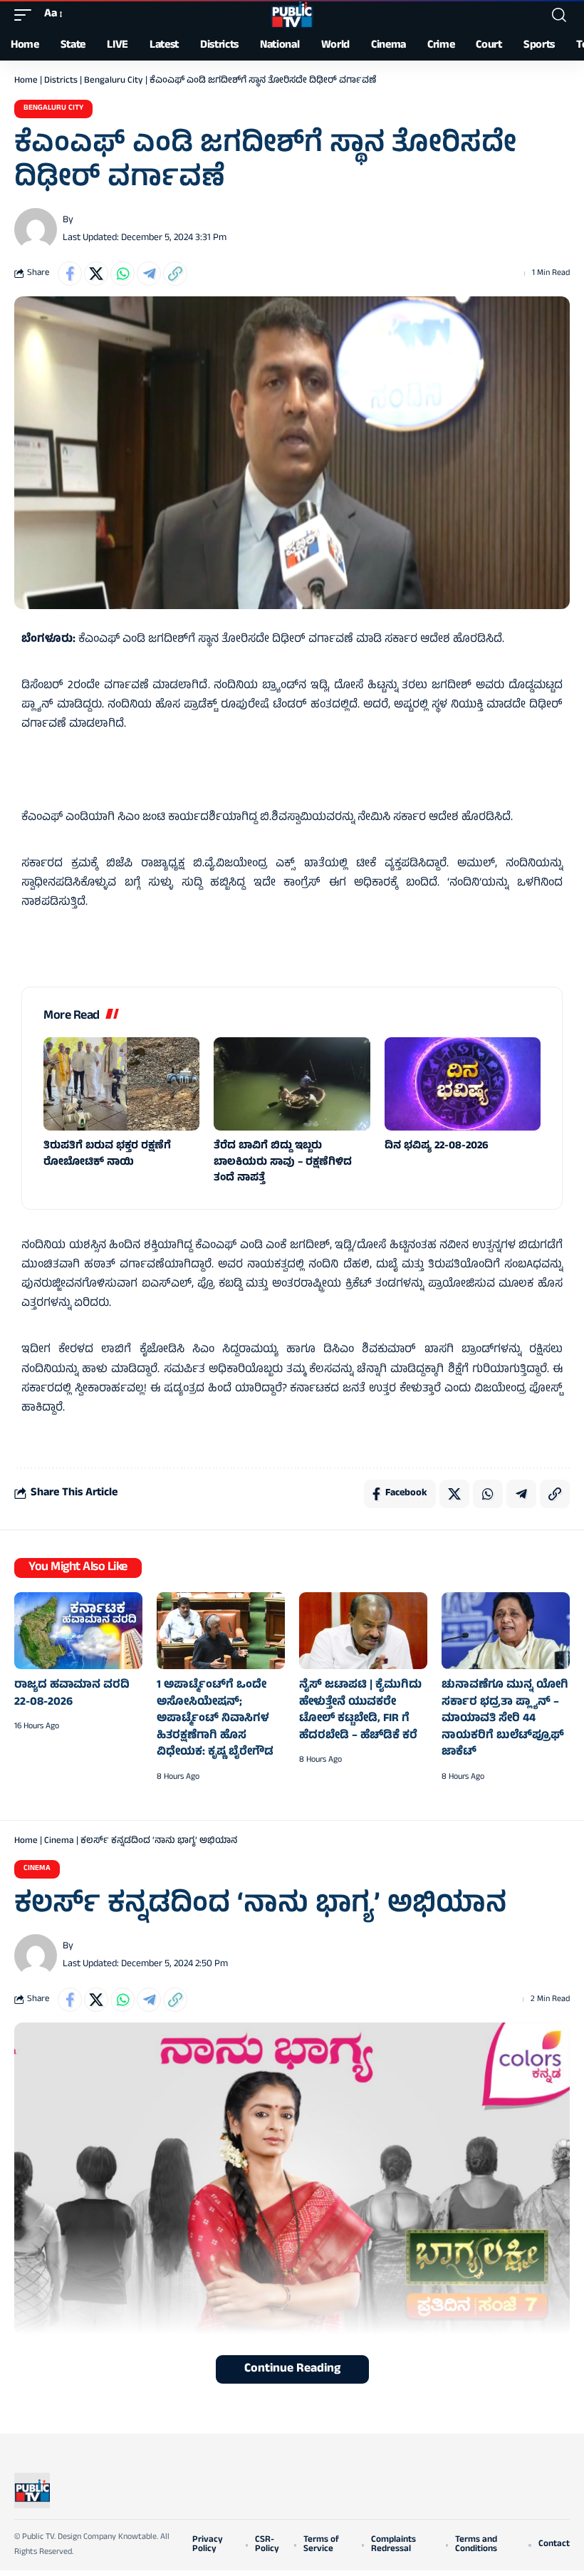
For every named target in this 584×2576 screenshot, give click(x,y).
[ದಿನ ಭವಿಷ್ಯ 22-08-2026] (463, 1084)
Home (26, 81)
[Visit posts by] (36, 229)
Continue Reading (292, 2369)
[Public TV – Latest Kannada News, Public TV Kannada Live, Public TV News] (32, 2491)
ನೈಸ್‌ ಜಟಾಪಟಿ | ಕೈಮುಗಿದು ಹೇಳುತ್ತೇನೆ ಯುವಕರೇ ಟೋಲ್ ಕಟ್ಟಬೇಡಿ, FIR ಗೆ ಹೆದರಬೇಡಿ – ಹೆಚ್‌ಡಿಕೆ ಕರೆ (360, 1711)
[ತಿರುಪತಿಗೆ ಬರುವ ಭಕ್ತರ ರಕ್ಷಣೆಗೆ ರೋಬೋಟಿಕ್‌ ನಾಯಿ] (121, 1084)
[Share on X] (96, 274)
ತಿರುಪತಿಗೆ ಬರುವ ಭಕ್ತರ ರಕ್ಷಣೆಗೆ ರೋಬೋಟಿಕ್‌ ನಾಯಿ (107, 1155)
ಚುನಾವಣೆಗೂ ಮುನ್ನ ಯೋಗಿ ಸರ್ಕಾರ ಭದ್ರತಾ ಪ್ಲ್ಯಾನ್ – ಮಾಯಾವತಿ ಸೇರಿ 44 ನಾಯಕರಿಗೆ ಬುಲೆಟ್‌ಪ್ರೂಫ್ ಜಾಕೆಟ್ (505, 1719)
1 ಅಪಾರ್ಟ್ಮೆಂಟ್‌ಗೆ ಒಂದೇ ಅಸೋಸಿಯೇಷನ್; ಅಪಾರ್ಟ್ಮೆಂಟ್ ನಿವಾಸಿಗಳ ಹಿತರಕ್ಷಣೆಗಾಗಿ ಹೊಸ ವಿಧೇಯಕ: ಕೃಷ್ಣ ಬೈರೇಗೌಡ (215, 1719)
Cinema (59, 1842)
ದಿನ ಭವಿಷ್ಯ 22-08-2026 (437, 1147)
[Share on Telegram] (149, 274)
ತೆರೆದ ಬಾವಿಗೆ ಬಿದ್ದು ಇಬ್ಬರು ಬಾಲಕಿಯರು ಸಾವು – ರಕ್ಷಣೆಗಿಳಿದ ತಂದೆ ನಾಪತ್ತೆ (283, 1163)
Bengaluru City (114, 81)
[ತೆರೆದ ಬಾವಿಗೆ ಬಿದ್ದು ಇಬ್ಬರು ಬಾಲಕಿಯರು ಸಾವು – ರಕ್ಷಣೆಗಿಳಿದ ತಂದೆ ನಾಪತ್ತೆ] (292, 1084)
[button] (26, 15)
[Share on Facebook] (70, 274)
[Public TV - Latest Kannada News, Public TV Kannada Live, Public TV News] (292, 15)
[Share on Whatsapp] (122, 274)
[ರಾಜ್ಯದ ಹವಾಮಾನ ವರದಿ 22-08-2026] (78, 1631)
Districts (61, 81)
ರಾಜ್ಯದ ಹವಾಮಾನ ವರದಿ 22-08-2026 (72, 1694)
